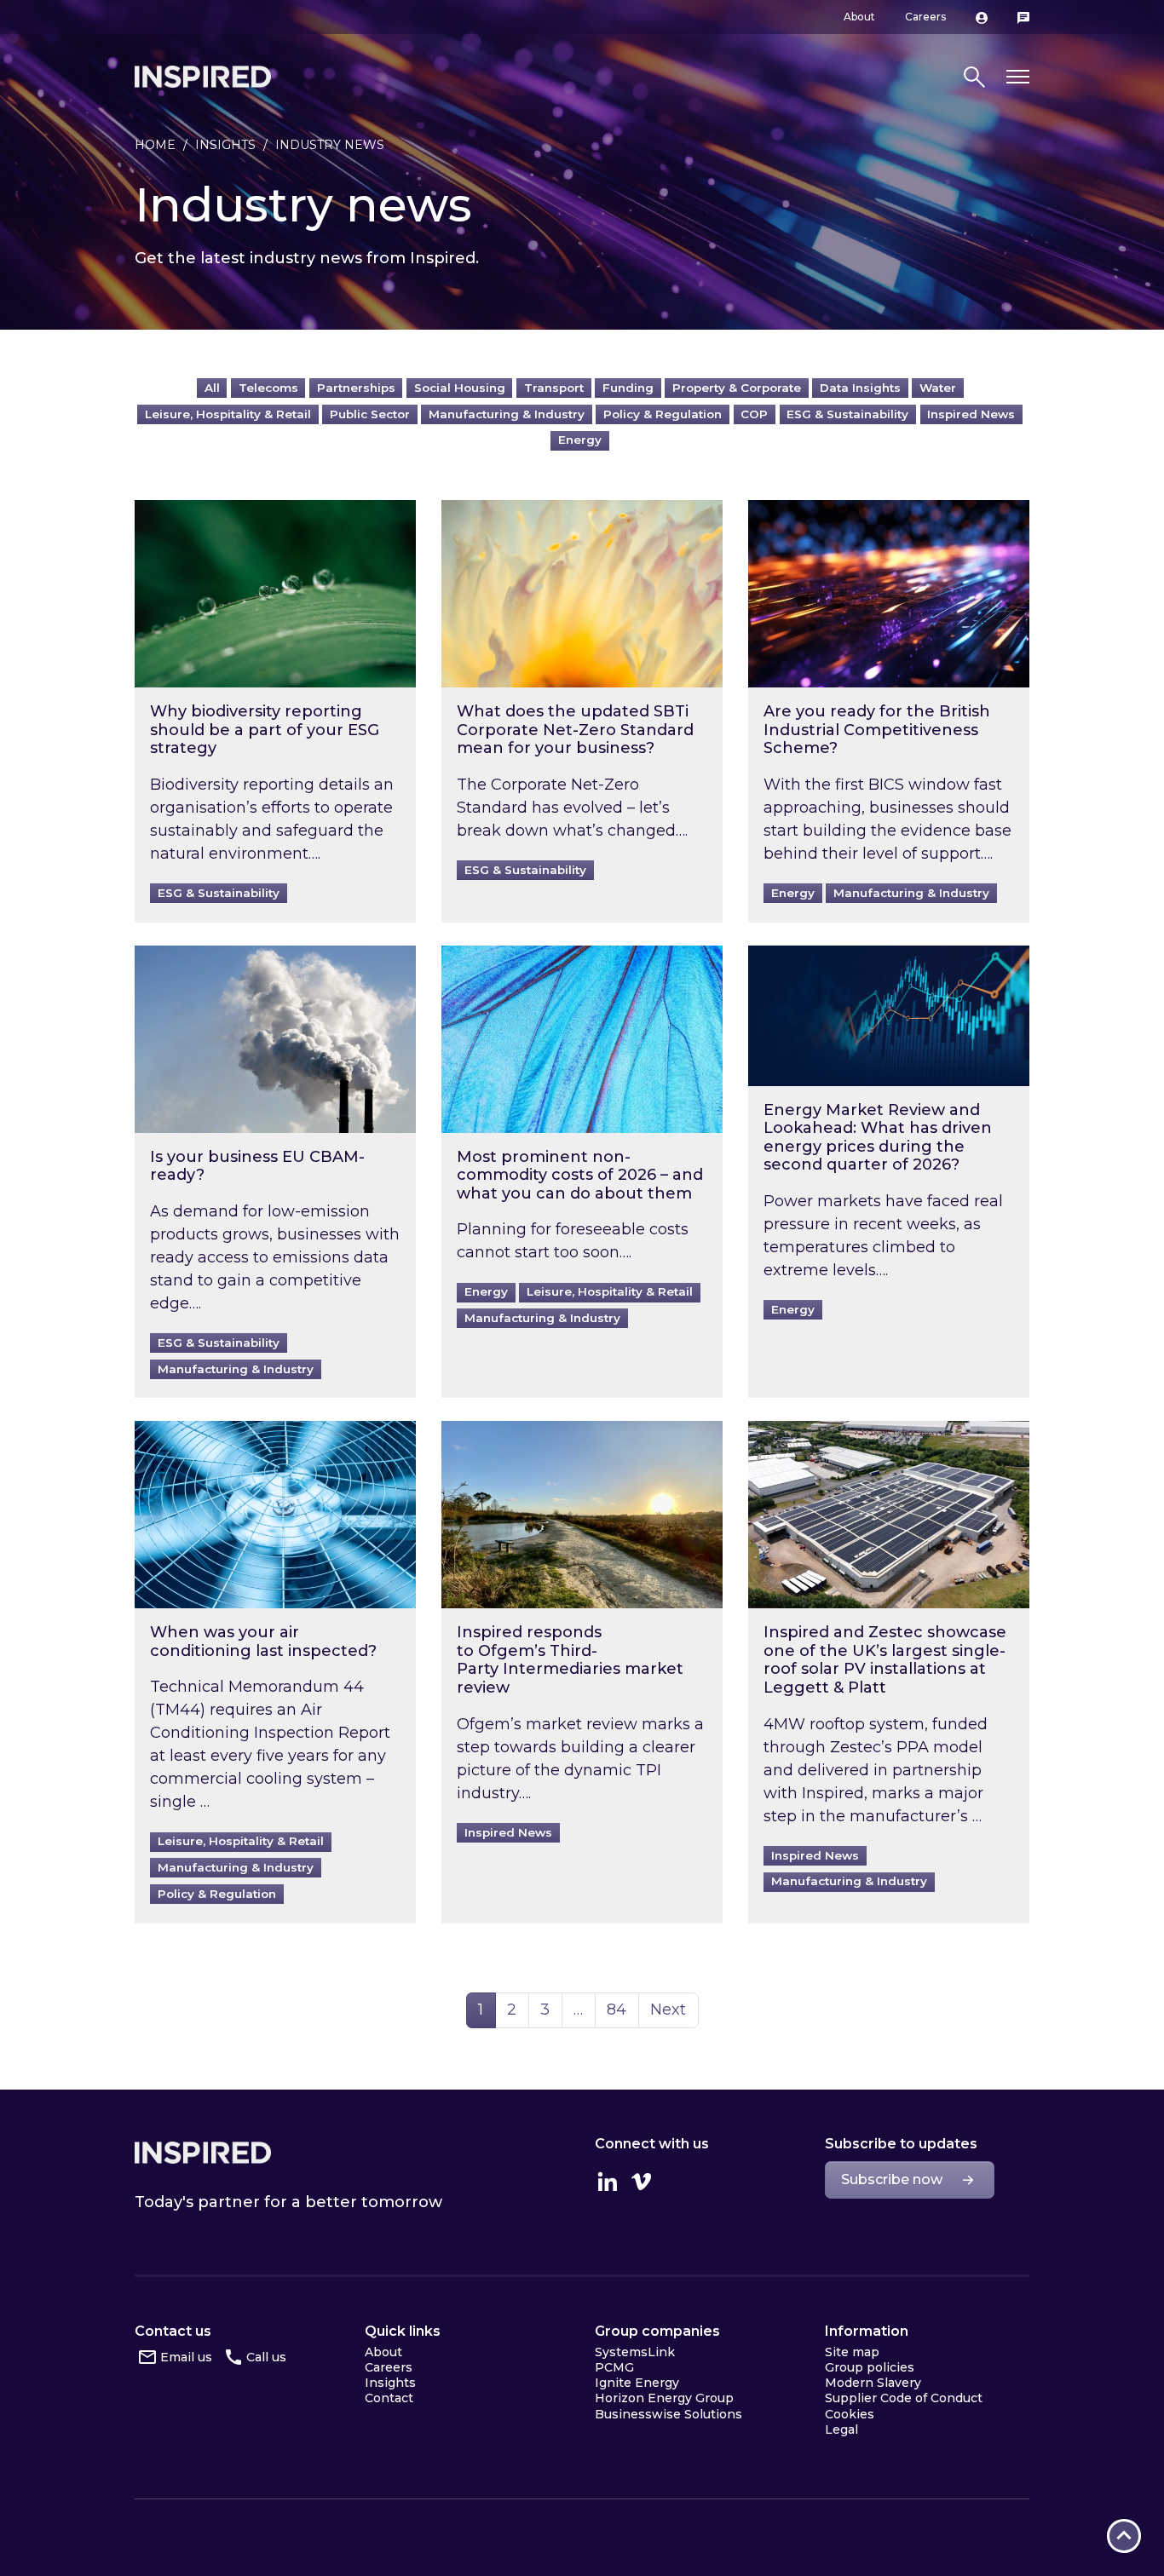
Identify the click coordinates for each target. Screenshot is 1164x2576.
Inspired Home (203, 77)
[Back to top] (1124, 2536)
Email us (186, 2357)
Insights (225, 145)
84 (622, 2009)
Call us (266, 2357)
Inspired (203, 2153)
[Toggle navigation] (1018, 77)
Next (668, 2010)
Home (155, 145)
